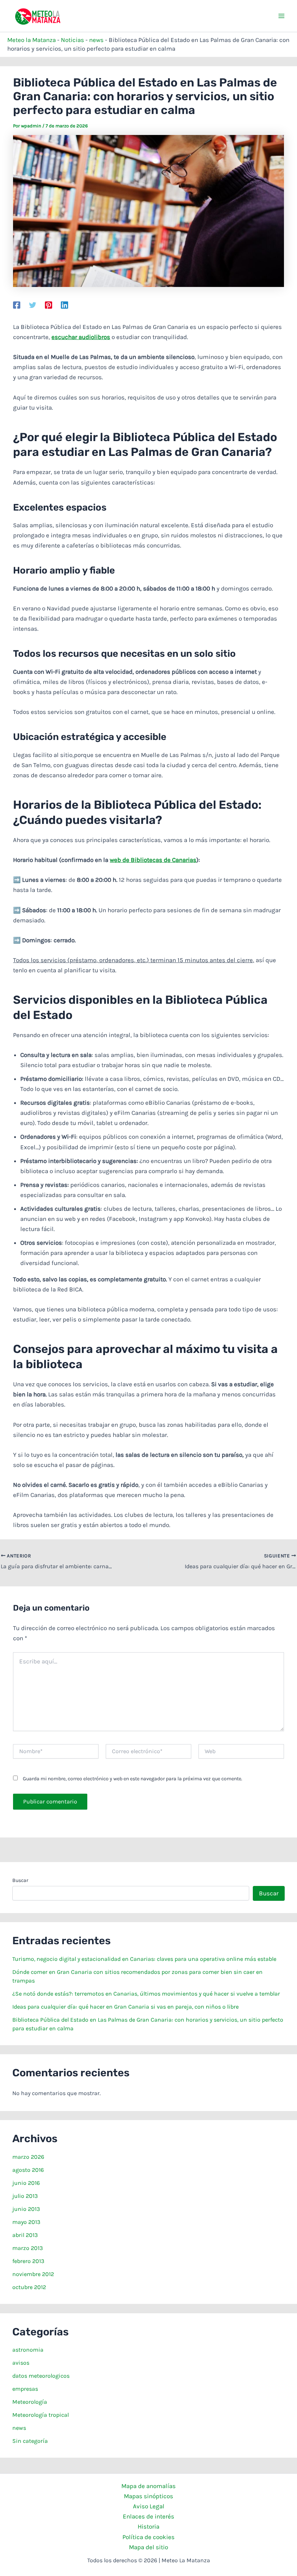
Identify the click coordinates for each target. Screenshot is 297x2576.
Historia (148, 2526)
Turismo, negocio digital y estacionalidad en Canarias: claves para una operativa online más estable (144, 1959)
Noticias (72, 40)
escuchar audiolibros (81, 337)
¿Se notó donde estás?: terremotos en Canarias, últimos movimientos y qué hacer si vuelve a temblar (146, 1994)
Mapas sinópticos (148, 2496)
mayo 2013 (26, 2222)
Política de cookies (148, 2537)
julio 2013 (25, 2196)
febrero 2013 (28, 2261)
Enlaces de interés (148, 2516)
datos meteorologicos (41, 2376)
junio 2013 (26, 2209)
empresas (25, 2389)
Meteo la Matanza (32, 40)
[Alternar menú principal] (282, 16)
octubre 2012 (29, 2287)
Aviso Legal (149, 2506)
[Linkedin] (64, 305)
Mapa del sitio (148, 2547)
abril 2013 (25, 2235)
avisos (21, 2363)
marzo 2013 (28, 2248)
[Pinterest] (49, 305)
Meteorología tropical (41, 2415)
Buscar (20, 1880)
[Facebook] (17, 305)
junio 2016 (26, 2183)
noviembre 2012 (33, 2274)
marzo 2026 (28, 2157)
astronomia (28, 2350)
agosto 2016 (28, 2170)
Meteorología (30, 2402)
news (96, 40)
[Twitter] (33, 305)
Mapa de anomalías (148, 2486)
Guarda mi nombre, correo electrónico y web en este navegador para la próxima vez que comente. (133, 1779)
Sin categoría (30, 2441)
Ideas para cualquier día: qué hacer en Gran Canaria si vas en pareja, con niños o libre (126, 2007)
